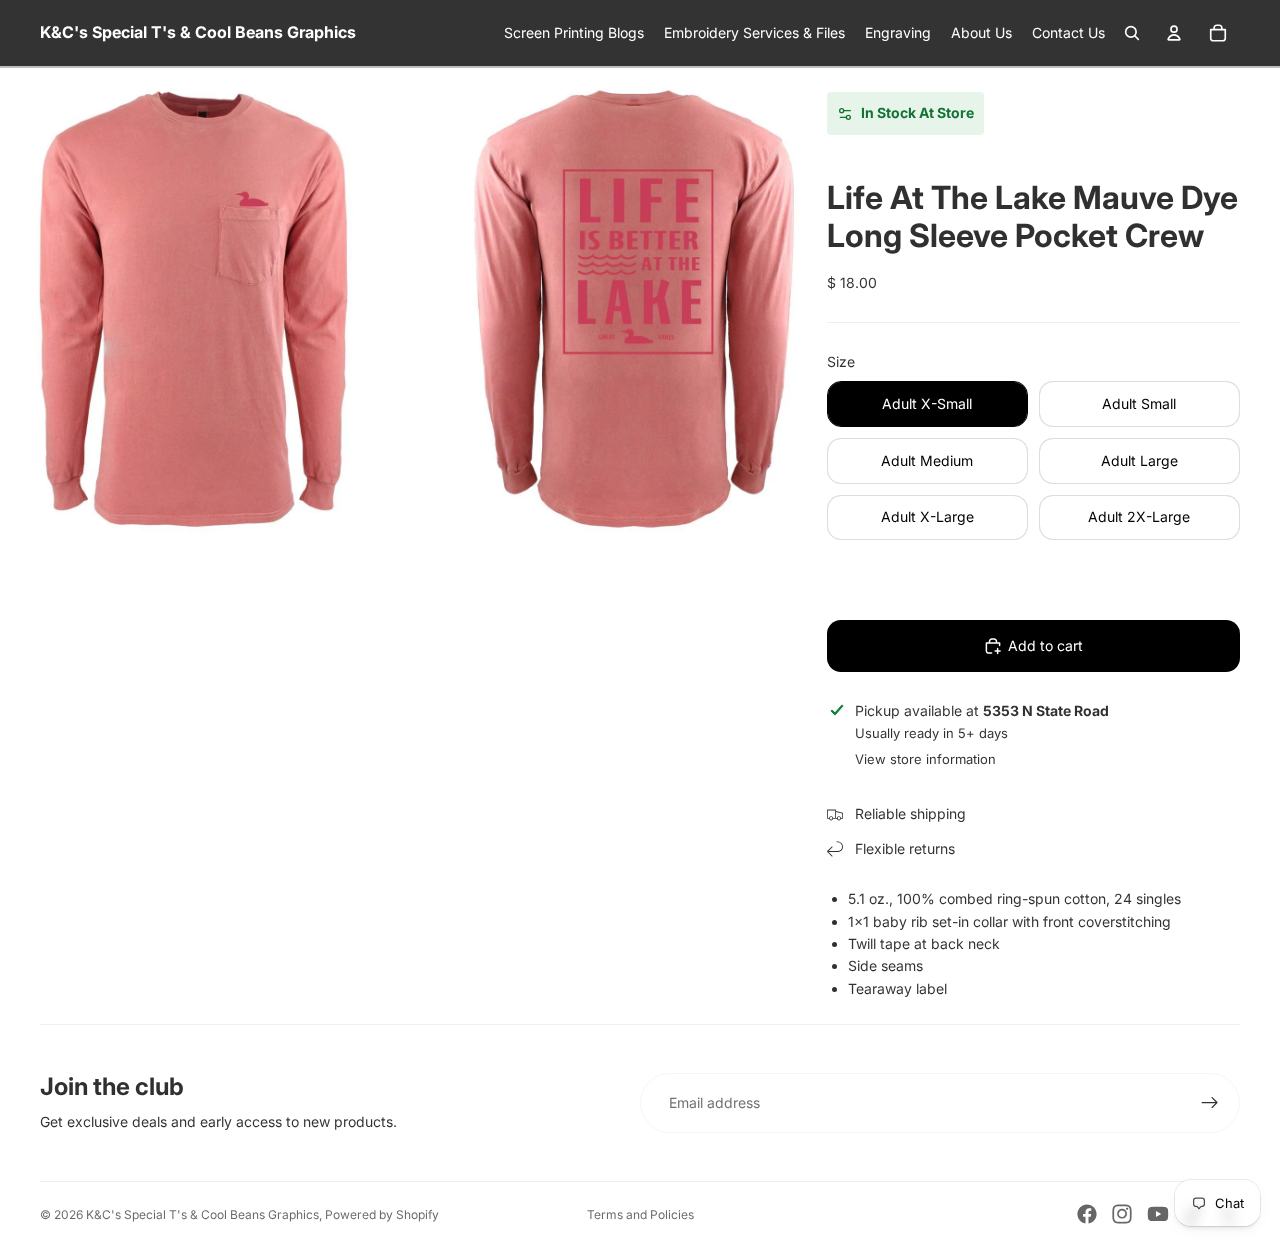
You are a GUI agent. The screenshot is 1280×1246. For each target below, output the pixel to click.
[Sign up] (1210, 1103)
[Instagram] (1122, 1214)
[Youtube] (1158, 1214)
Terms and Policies (640, 1214)
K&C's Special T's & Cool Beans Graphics (202, 1214)
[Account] (1174, 33)
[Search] (1132, 33)
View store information (925, 759)
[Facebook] (1087, 1214)
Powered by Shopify (382, 1214)
